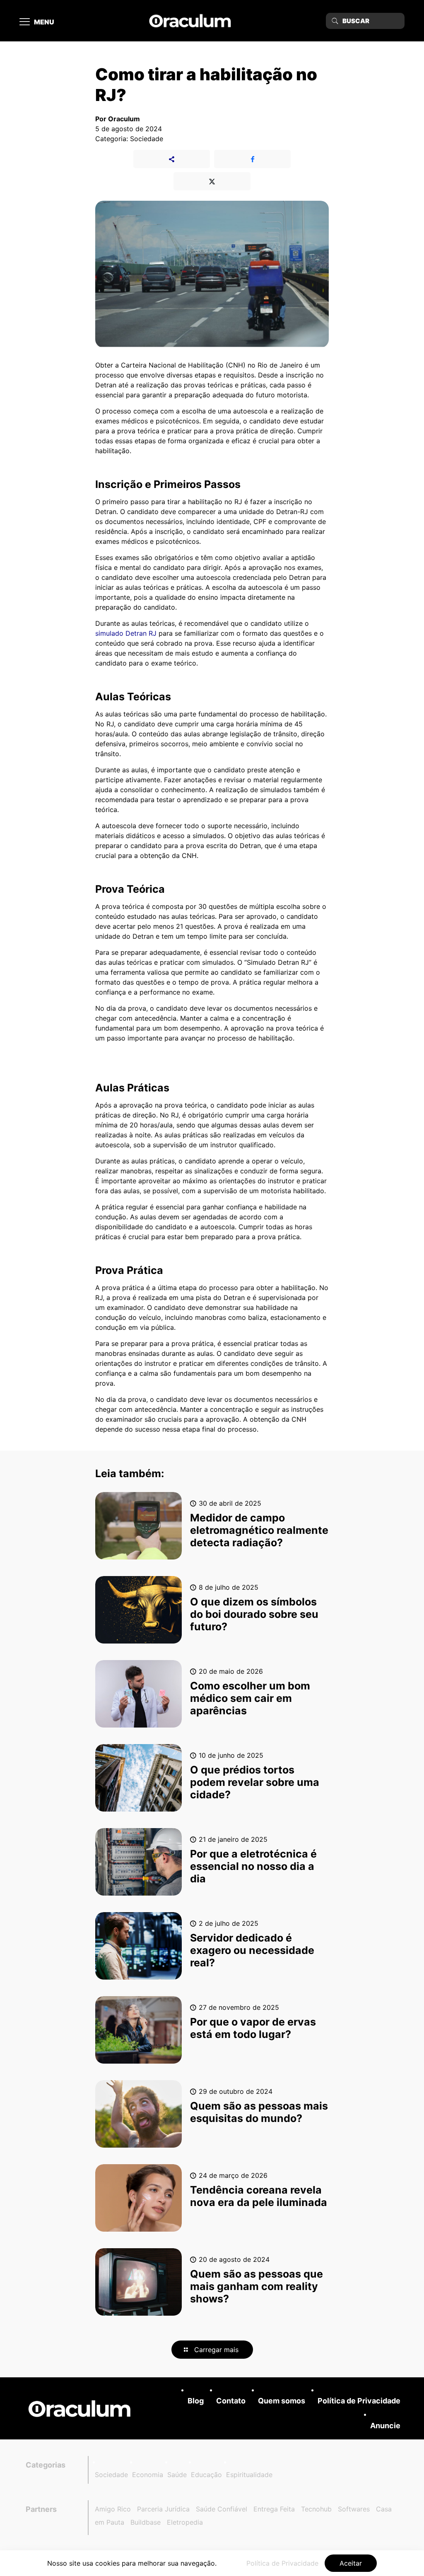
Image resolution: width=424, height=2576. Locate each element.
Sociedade (111, 2475)
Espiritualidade (249, 2475)
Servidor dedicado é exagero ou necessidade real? (252, 1950)
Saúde (177, 2475)
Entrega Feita (274, 2509)
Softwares (354, 2509)
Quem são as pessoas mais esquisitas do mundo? (259, 2112)
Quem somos (282, 2401)
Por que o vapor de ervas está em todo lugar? (253, 2028)
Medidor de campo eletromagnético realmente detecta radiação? (259, 1530)
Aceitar (351, 2563)
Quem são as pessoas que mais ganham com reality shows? (257, 2286)
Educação (206, 2475)
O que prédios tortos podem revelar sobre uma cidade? (255, 1782)
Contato (231, 2401)
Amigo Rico (113, 2509)
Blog (196, 2401)
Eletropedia (185, 2522)
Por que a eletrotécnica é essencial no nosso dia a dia (253, 1866)
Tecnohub (316, 2509)
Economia (148, 2475)
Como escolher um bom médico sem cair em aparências (250, 1698)
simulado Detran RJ (126, 633)
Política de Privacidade (359, 2401)
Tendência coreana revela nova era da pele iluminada (259, 2196)
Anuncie (385, 2426)
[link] (79, 2409)
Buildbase (146, 2522)
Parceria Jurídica (163, 2509)
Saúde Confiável (222, 2509)
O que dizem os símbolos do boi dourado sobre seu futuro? (254, 1614)
